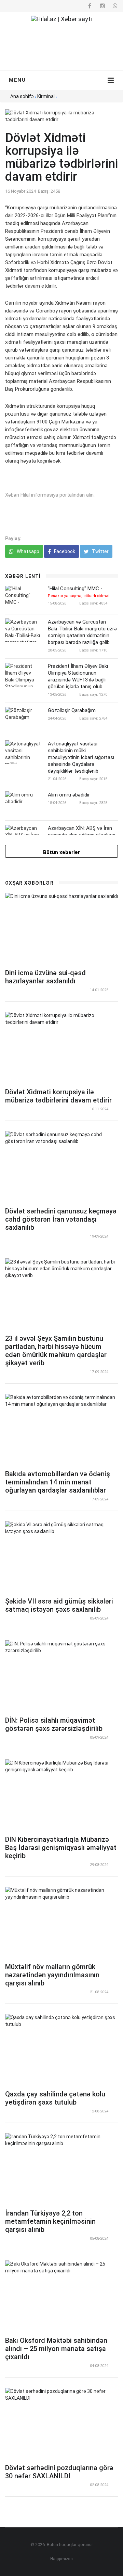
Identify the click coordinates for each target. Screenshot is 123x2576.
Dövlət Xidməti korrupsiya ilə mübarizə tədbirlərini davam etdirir (58, 1096)
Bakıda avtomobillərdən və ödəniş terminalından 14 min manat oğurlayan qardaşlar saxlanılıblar (58, 1482)
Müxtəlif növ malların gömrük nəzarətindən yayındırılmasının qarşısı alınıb (52, 1975)
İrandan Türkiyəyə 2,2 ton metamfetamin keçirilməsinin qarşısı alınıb (50, 2221)
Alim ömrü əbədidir (69, 795)
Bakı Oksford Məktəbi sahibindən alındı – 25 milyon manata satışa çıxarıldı (56, 2349)
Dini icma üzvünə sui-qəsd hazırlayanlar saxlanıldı (45, 977)
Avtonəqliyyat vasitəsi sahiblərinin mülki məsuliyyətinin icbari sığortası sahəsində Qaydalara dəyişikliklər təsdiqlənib (81, 757)
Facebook (64, 551)
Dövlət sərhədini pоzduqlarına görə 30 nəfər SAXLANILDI (59, 2472)
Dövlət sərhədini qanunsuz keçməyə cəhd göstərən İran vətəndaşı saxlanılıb (61, 1219)
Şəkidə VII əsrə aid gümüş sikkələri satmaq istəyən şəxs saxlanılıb (59, 1605)
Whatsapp (28, 551)
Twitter (100, 551)
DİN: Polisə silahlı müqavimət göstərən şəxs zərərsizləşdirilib (54, 1724)
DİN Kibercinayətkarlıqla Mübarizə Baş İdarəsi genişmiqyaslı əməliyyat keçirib (61, 1848)
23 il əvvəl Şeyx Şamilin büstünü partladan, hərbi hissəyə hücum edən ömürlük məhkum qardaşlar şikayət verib (56, 1351)
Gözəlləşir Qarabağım (72, 710)
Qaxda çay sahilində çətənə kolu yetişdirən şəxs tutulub (55, 2098)
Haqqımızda (61, 2559)
